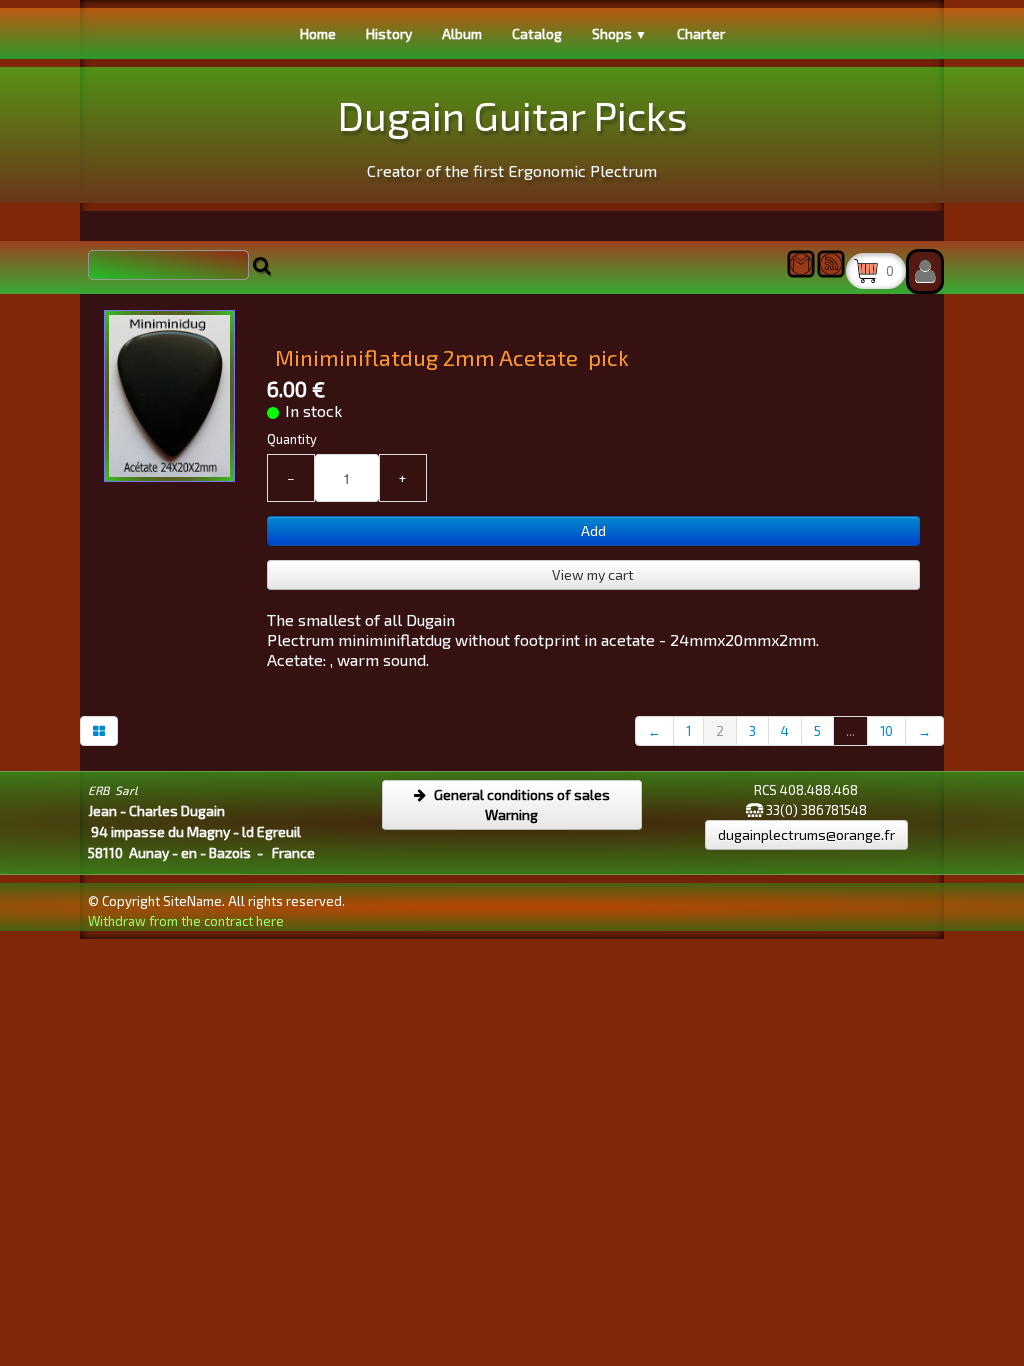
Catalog (537, 33)
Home (318, 33)
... (850, 731)
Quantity (292, 439)
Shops (619, 33)
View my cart (593, 574)
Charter (701, 33)
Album (462, 33)
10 (886, 731)
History (389, 33)
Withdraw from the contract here (186, 921)
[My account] (925, 271)
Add (593, 530)
